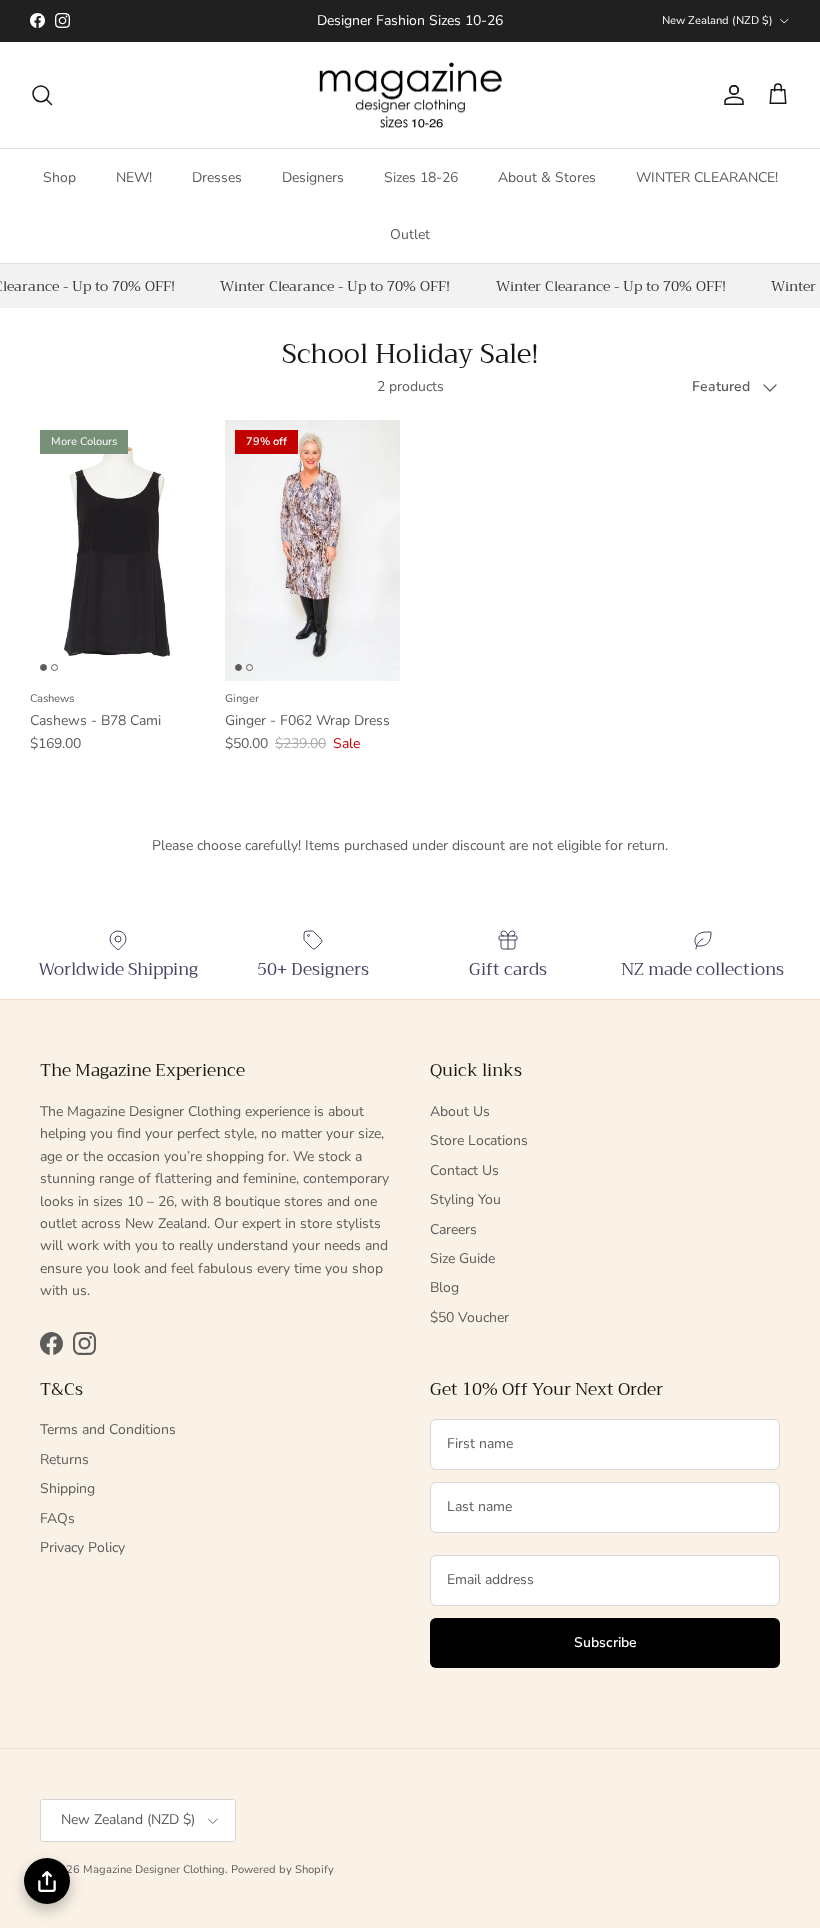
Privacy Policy (82, 1547)
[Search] (42, 95)
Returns (64, 1459)
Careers (453, 1229)
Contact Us (464, 1170)
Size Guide (462, 1258)
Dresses (217, 177)
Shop (59, 177)
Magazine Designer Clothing (154, 1869)
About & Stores (547, 177)
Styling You (465, 1199)
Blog (444, 1287)
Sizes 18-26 (421, 177)
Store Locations (479, 1140)
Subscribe (605, 1642)
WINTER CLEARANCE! (707, 177)
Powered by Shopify (282, 1869)
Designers (313, 177)
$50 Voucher (469, 1317)
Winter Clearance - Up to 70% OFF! (332, 286)
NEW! (134, 177)
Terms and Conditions (108, 1429)
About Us (460, 1111)
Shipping (67, 1488)
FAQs (57, 1518)
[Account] (730, 95)
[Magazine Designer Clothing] (410, 95)
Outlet (410, 234)
